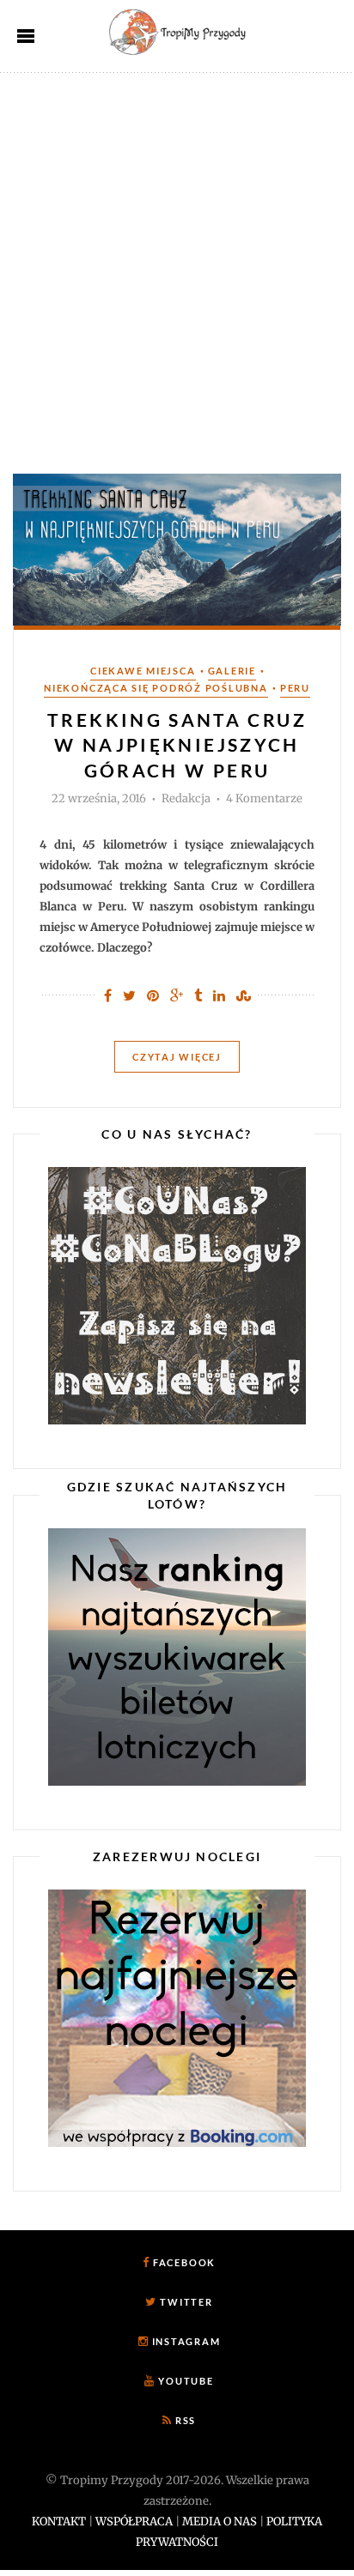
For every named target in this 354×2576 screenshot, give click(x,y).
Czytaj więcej (177, 1057)
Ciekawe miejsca (143, 671)
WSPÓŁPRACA (134, 2522)
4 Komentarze (264, 799)
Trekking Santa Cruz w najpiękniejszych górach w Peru (177, 745)
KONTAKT (59, 2522)
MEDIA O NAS (220, 2522)
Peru (295, 688)
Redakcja (186, 799)
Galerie (232, 671)
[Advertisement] (177, 258)
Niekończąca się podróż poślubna (156, 688)
